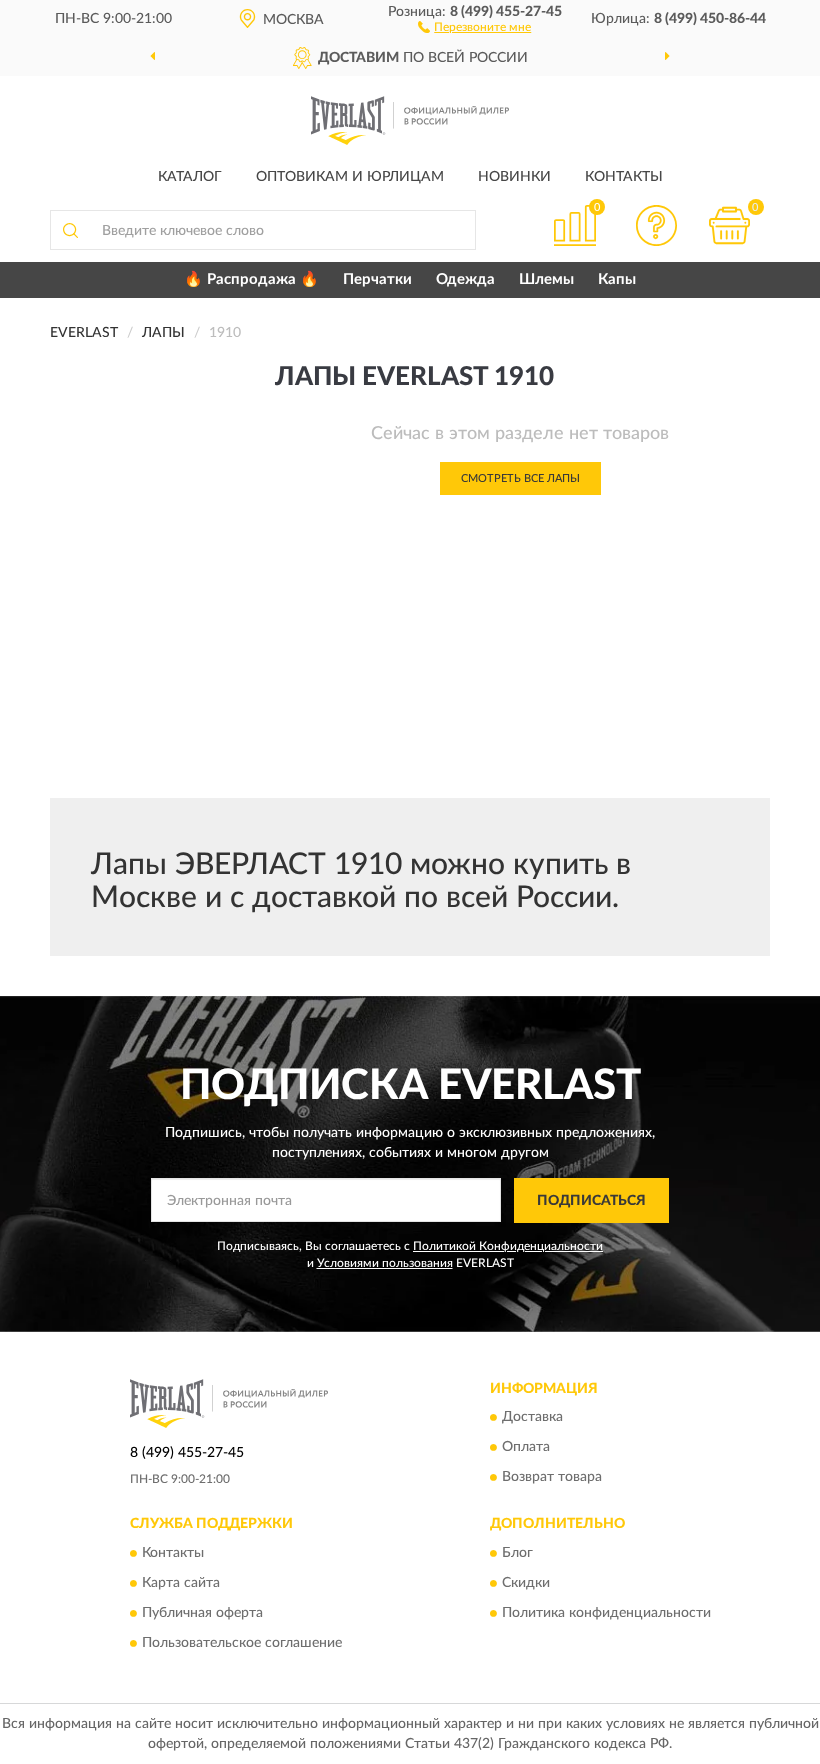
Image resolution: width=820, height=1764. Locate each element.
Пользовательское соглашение (242, 1643)
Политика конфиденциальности (606, 1613)
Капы (617, 279)
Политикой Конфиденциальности (508, 1246)
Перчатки (377, 279)
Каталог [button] (190, 177)
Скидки (526, 1583)
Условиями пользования (385, 1263)
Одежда (465, 279)
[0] (730, 225)
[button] (474, 26)
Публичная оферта (202, 1613)
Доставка (532, 1418)
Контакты (624, 177)
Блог (517, 1553)
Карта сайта (181, 1583)
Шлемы (546, 279)
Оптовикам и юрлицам (350, 177)
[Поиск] (70, 230)
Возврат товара (552, 1478)
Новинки (514, 177)
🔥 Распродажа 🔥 (251, 279)
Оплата (526, 1448)
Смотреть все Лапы (520, 478)
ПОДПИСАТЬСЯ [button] (591, 1201)
